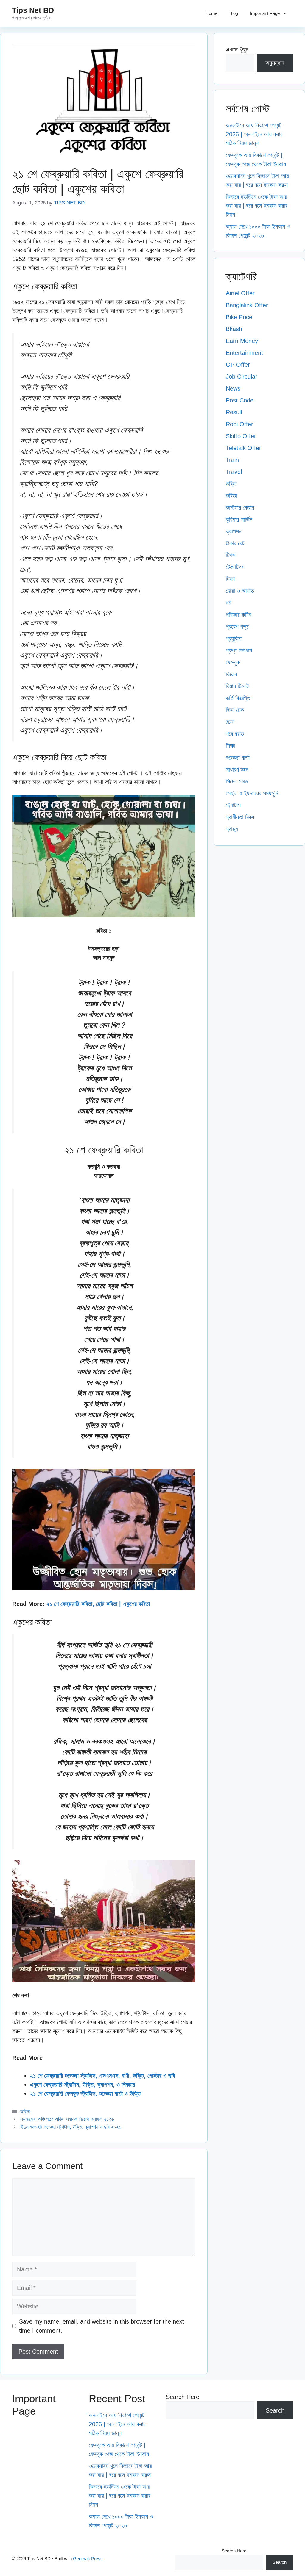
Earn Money (242, 341)
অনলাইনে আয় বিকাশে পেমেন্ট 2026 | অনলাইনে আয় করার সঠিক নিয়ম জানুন (254, 134)
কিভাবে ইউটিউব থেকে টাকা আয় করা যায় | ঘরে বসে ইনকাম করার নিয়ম (257, 206)
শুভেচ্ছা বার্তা (238, 758)
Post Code (240, 400)
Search (275, 2410)
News (233, 388)
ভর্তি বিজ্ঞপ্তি (238, 698)
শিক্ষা (230, 746)
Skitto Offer (241, 436)
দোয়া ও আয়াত (240, 591)
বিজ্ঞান (231, 674)
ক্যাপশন (234, 531)
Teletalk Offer (243, 448)
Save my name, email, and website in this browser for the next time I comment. (102, 2326)
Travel (234, 472)
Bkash (234, 329)
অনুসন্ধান (275, 63)
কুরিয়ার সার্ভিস (239, 519)
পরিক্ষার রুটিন (239, 615)
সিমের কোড (237, 781)
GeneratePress (88, 2559)
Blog (234, 13)
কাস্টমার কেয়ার (240, 508)
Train (232, 460)
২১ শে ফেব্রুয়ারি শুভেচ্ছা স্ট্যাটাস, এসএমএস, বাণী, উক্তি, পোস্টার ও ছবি (102, 2076)
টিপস (231, 555)
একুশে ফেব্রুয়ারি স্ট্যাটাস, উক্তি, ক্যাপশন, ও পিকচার (83, 2085)
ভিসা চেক (235, 710)
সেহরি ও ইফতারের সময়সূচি (252, 793)
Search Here (183, 2397)
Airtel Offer (240, 293)
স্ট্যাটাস (233, 805)
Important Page (265, 13)
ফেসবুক (233, 662)
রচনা (230, 722)
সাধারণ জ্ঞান (237, 769)
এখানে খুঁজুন (237, 49)
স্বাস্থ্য (232, 829)
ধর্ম (228, 603)
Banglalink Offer (247, 305)
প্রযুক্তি (234, 638)
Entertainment (244, 353)
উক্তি (231, 484)
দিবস (230, 579)
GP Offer (238, 365)
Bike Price (239, 317)
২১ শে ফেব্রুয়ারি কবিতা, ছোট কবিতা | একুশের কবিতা (98, 1604)
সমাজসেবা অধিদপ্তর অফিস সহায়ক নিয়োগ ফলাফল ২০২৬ (67, 2119)
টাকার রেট (235, 543)
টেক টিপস (235, 567)
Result (234, 412)
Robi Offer (239, 424)
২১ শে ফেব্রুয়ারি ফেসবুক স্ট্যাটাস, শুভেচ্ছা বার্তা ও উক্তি (85, 2093)
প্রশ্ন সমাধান (239, 650)
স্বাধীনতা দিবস (240, 817)
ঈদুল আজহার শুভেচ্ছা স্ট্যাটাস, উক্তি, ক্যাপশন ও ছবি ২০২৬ (71, 2127)
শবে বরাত (235, 734)
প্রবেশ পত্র (237, 627)
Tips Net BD (33, 10)
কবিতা (25, 2112)
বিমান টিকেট (237, 686)
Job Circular (242, 377)
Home (211, 13)
